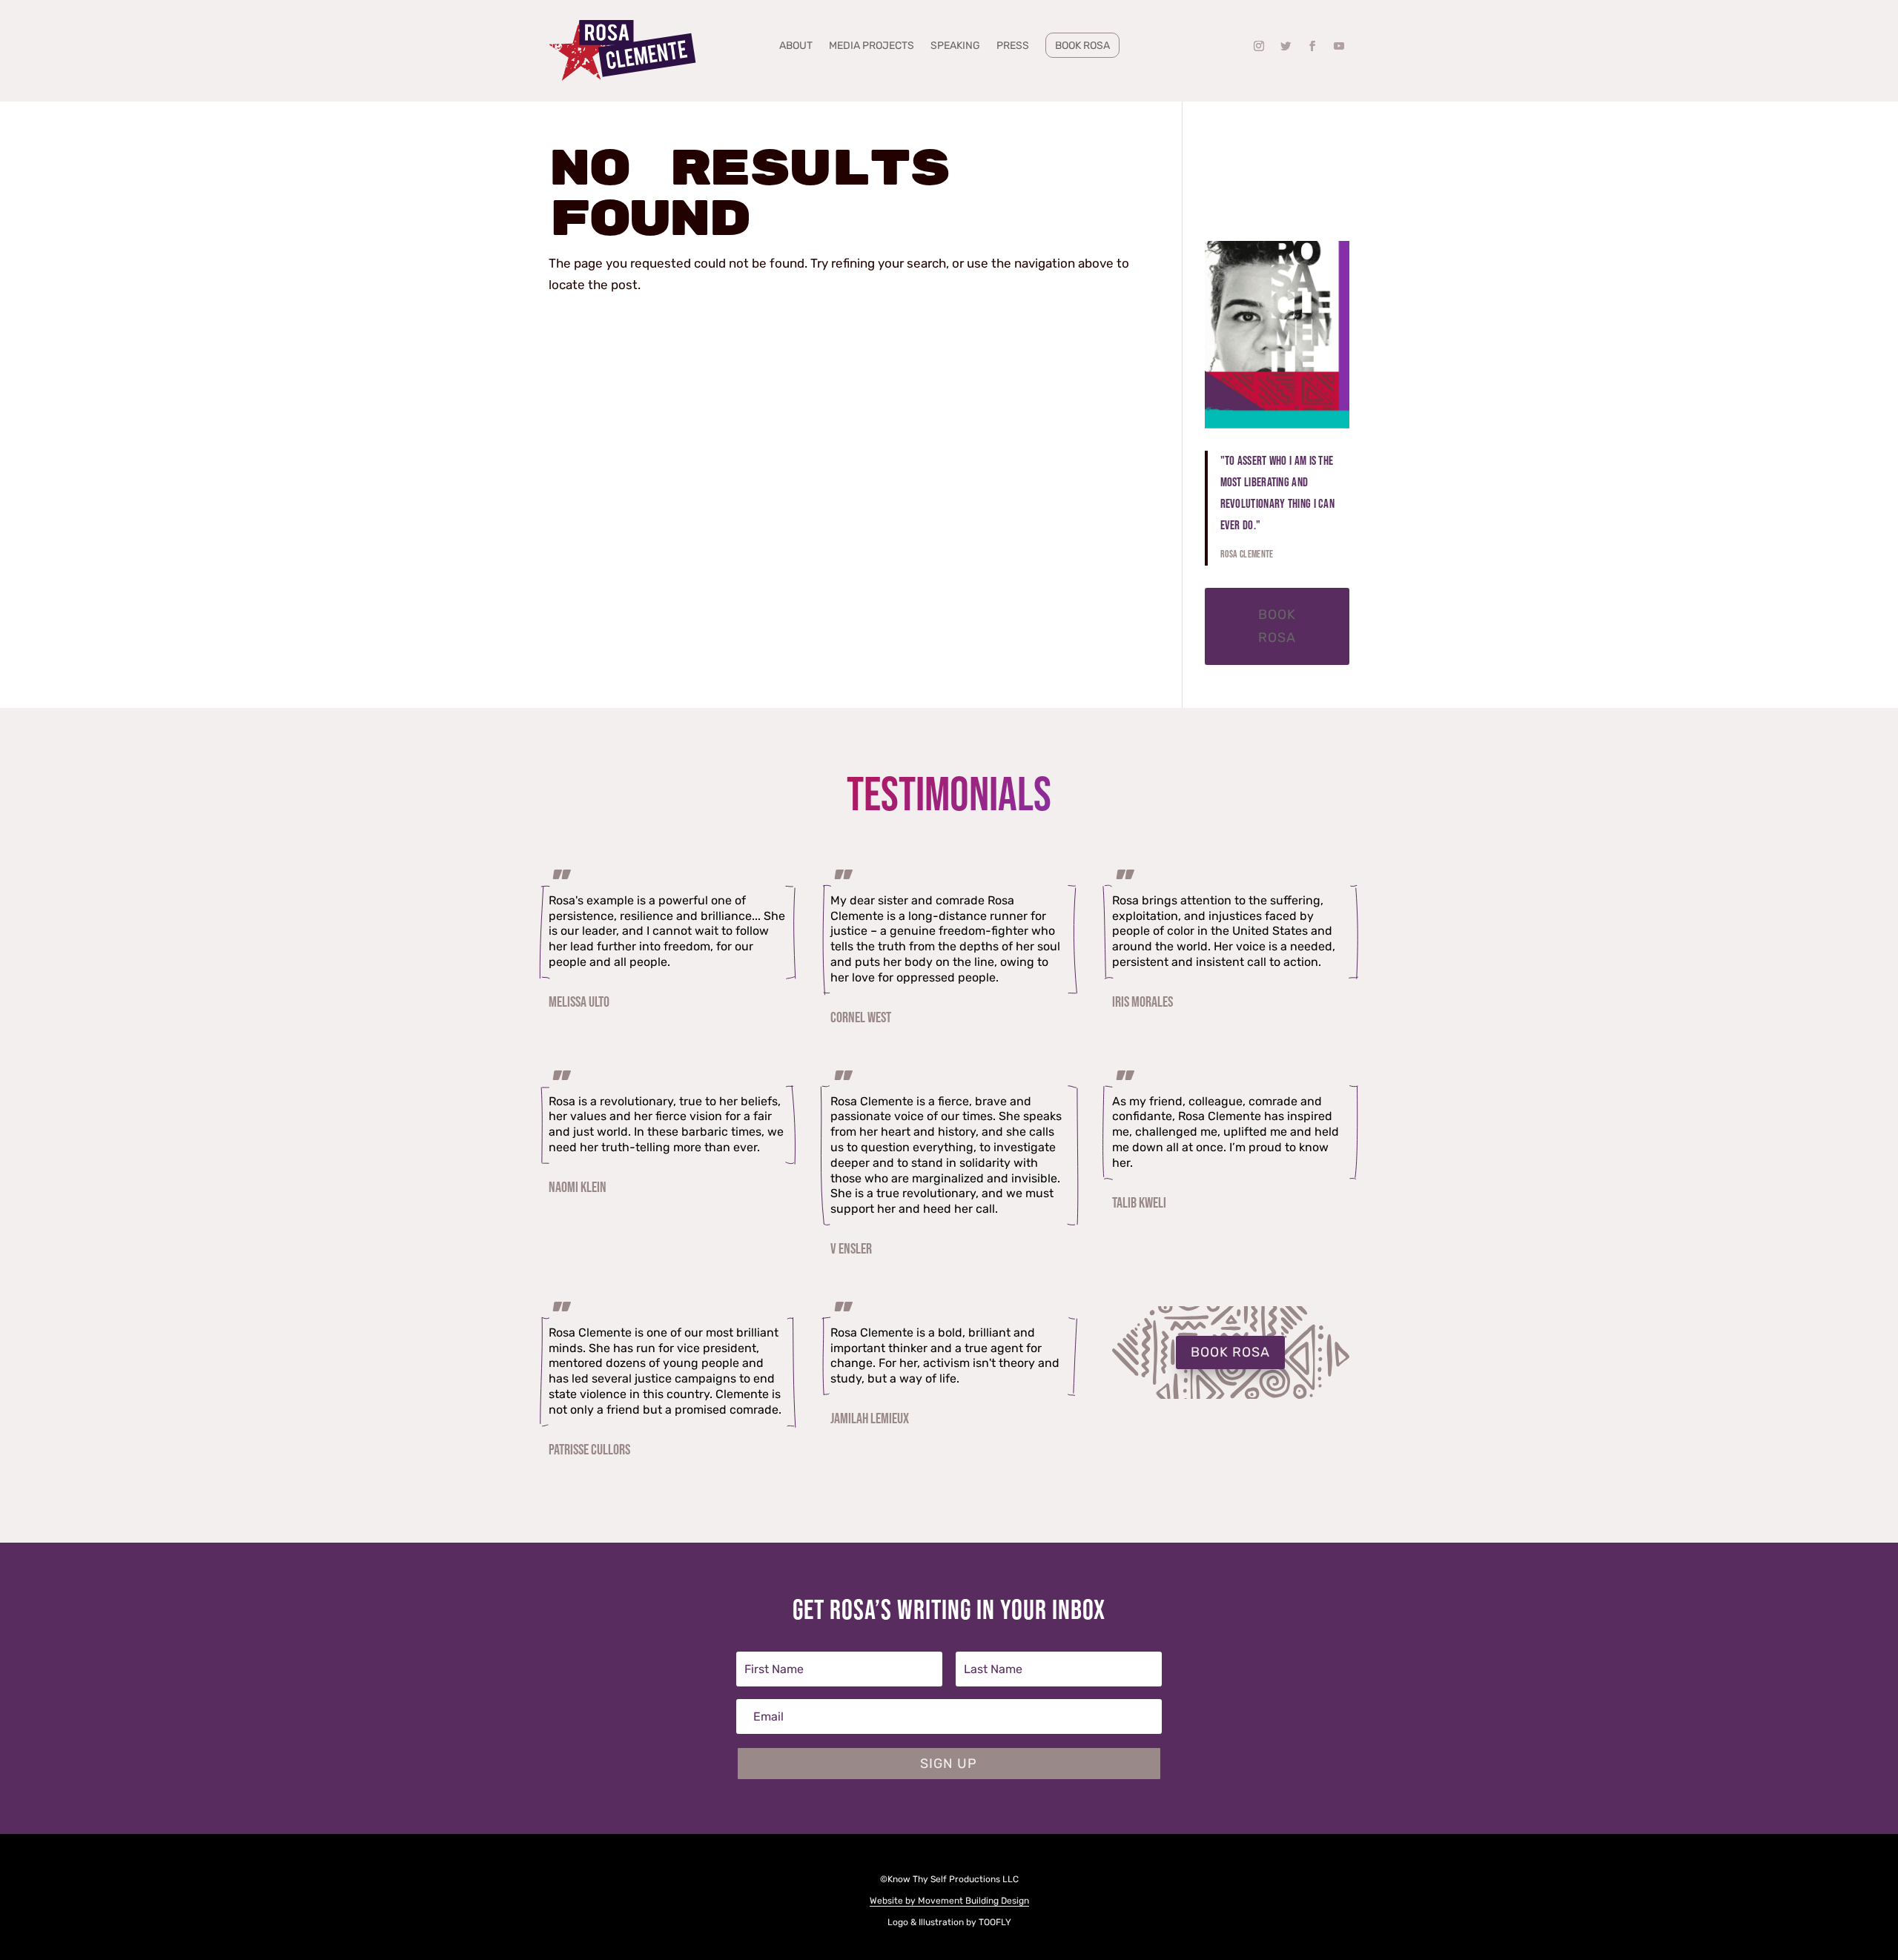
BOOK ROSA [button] (1230, 1352)
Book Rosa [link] (1082, 46)
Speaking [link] (955, 46)
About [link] (796, 46)
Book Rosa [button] (1277, 626)
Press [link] (1013, 46)
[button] (1259, 46)
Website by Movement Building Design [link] (949, 1901)
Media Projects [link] (872, 46)
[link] (623, 51)
